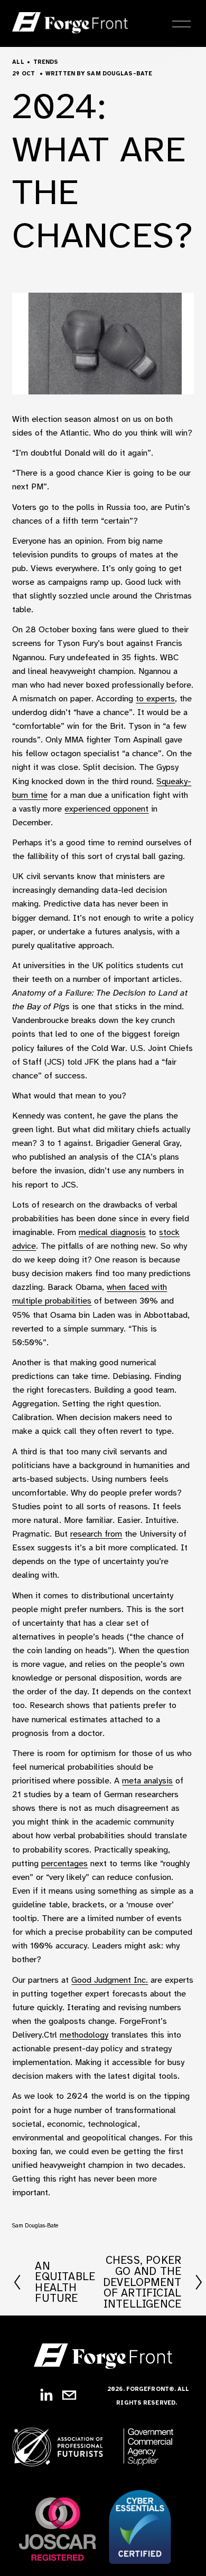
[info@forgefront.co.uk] (69, 2395)
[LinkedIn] (46, 2395)
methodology (84, 2035)
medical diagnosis (112, 1232)
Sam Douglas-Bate (119, 74)
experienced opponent (106, 809)
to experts (155, 698)
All (18, 62)
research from (96, 1534)
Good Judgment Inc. (110, 1980)
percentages (64, 1863)
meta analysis (147, 1781)
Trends (46, 62)
